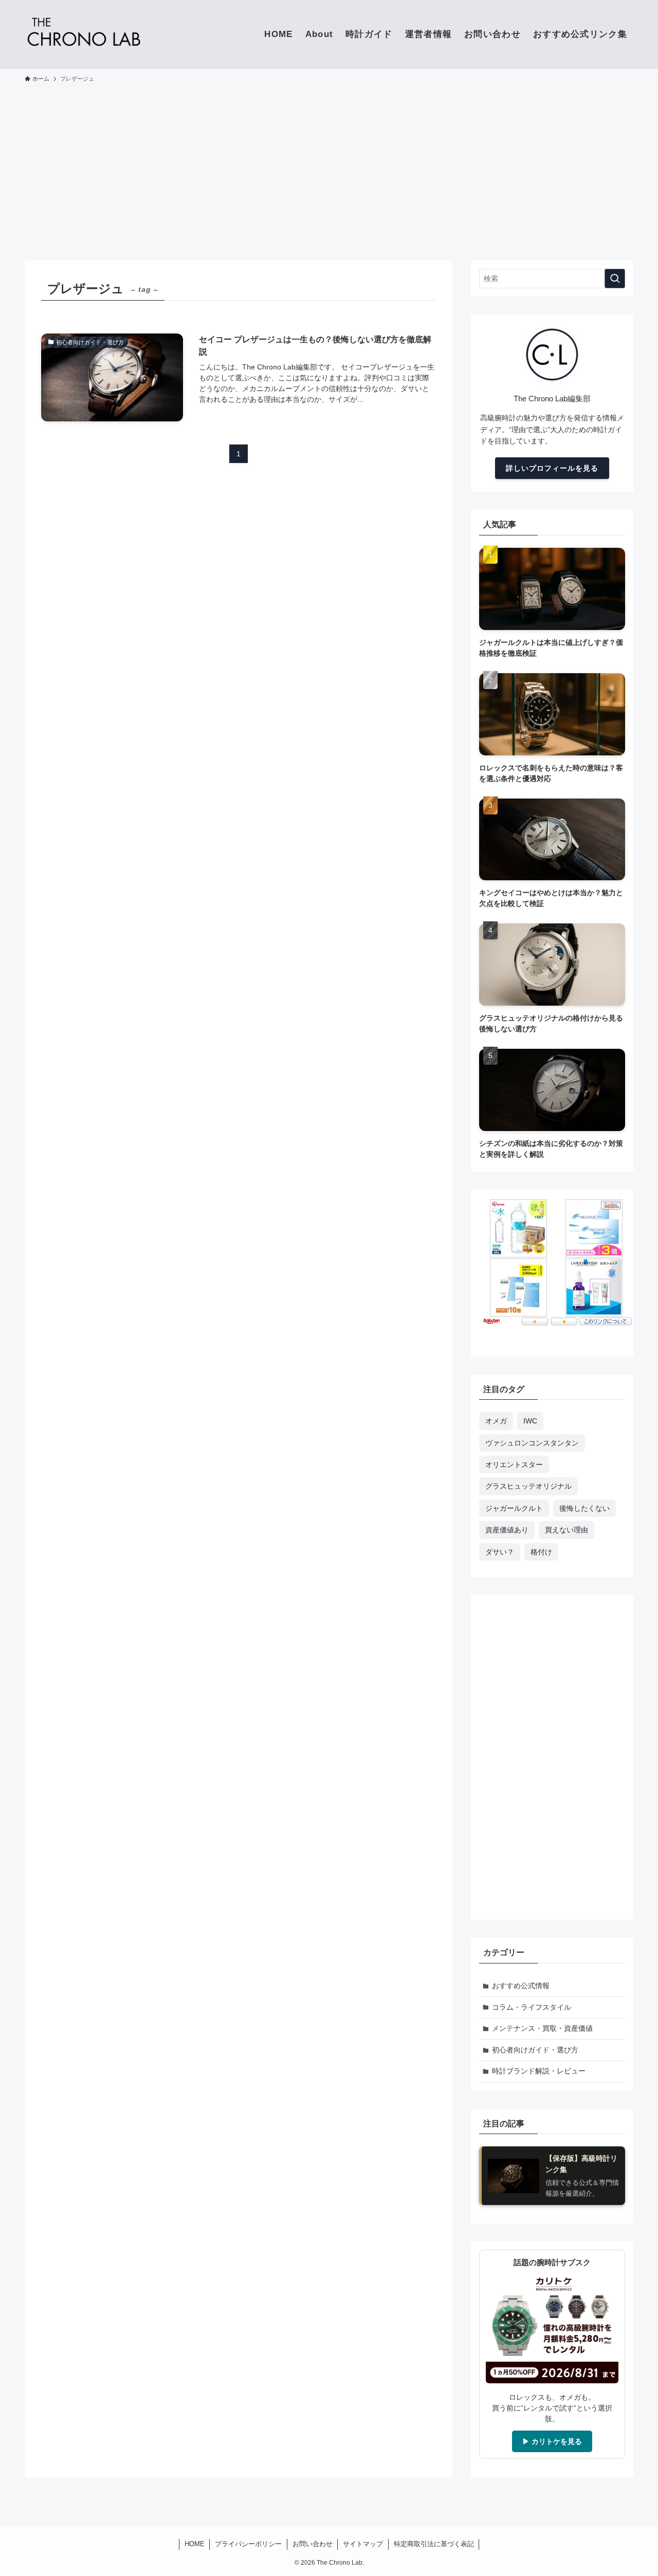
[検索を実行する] (615, 279)
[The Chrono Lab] (83, 34)
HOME (195, 2544)
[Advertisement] (329, 167)
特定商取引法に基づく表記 (434, 2544)
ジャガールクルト (514, 1508)
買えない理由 (566, 1530)
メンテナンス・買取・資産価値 (542, 2028)
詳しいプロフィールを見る (552, 468)
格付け (541, 1552)
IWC (530, 1421)
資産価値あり (507, 1530)
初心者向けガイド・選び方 (535, 2050)
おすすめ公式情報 (521, 1986)
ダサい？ (500, 1552)
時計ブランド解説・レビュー (539, 2071)
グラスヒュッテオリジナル (528, 1486)
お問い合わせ (313, 2544)
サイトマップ (363, 2544)
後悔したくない (584, 1508)
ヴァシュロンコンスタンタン (532, 1443)
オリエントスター (514, 1465)
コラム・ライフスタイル (532, 2007)
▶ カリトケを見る (552, 2441)
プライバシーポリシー (248, 2544)
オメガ (496, 1421)
